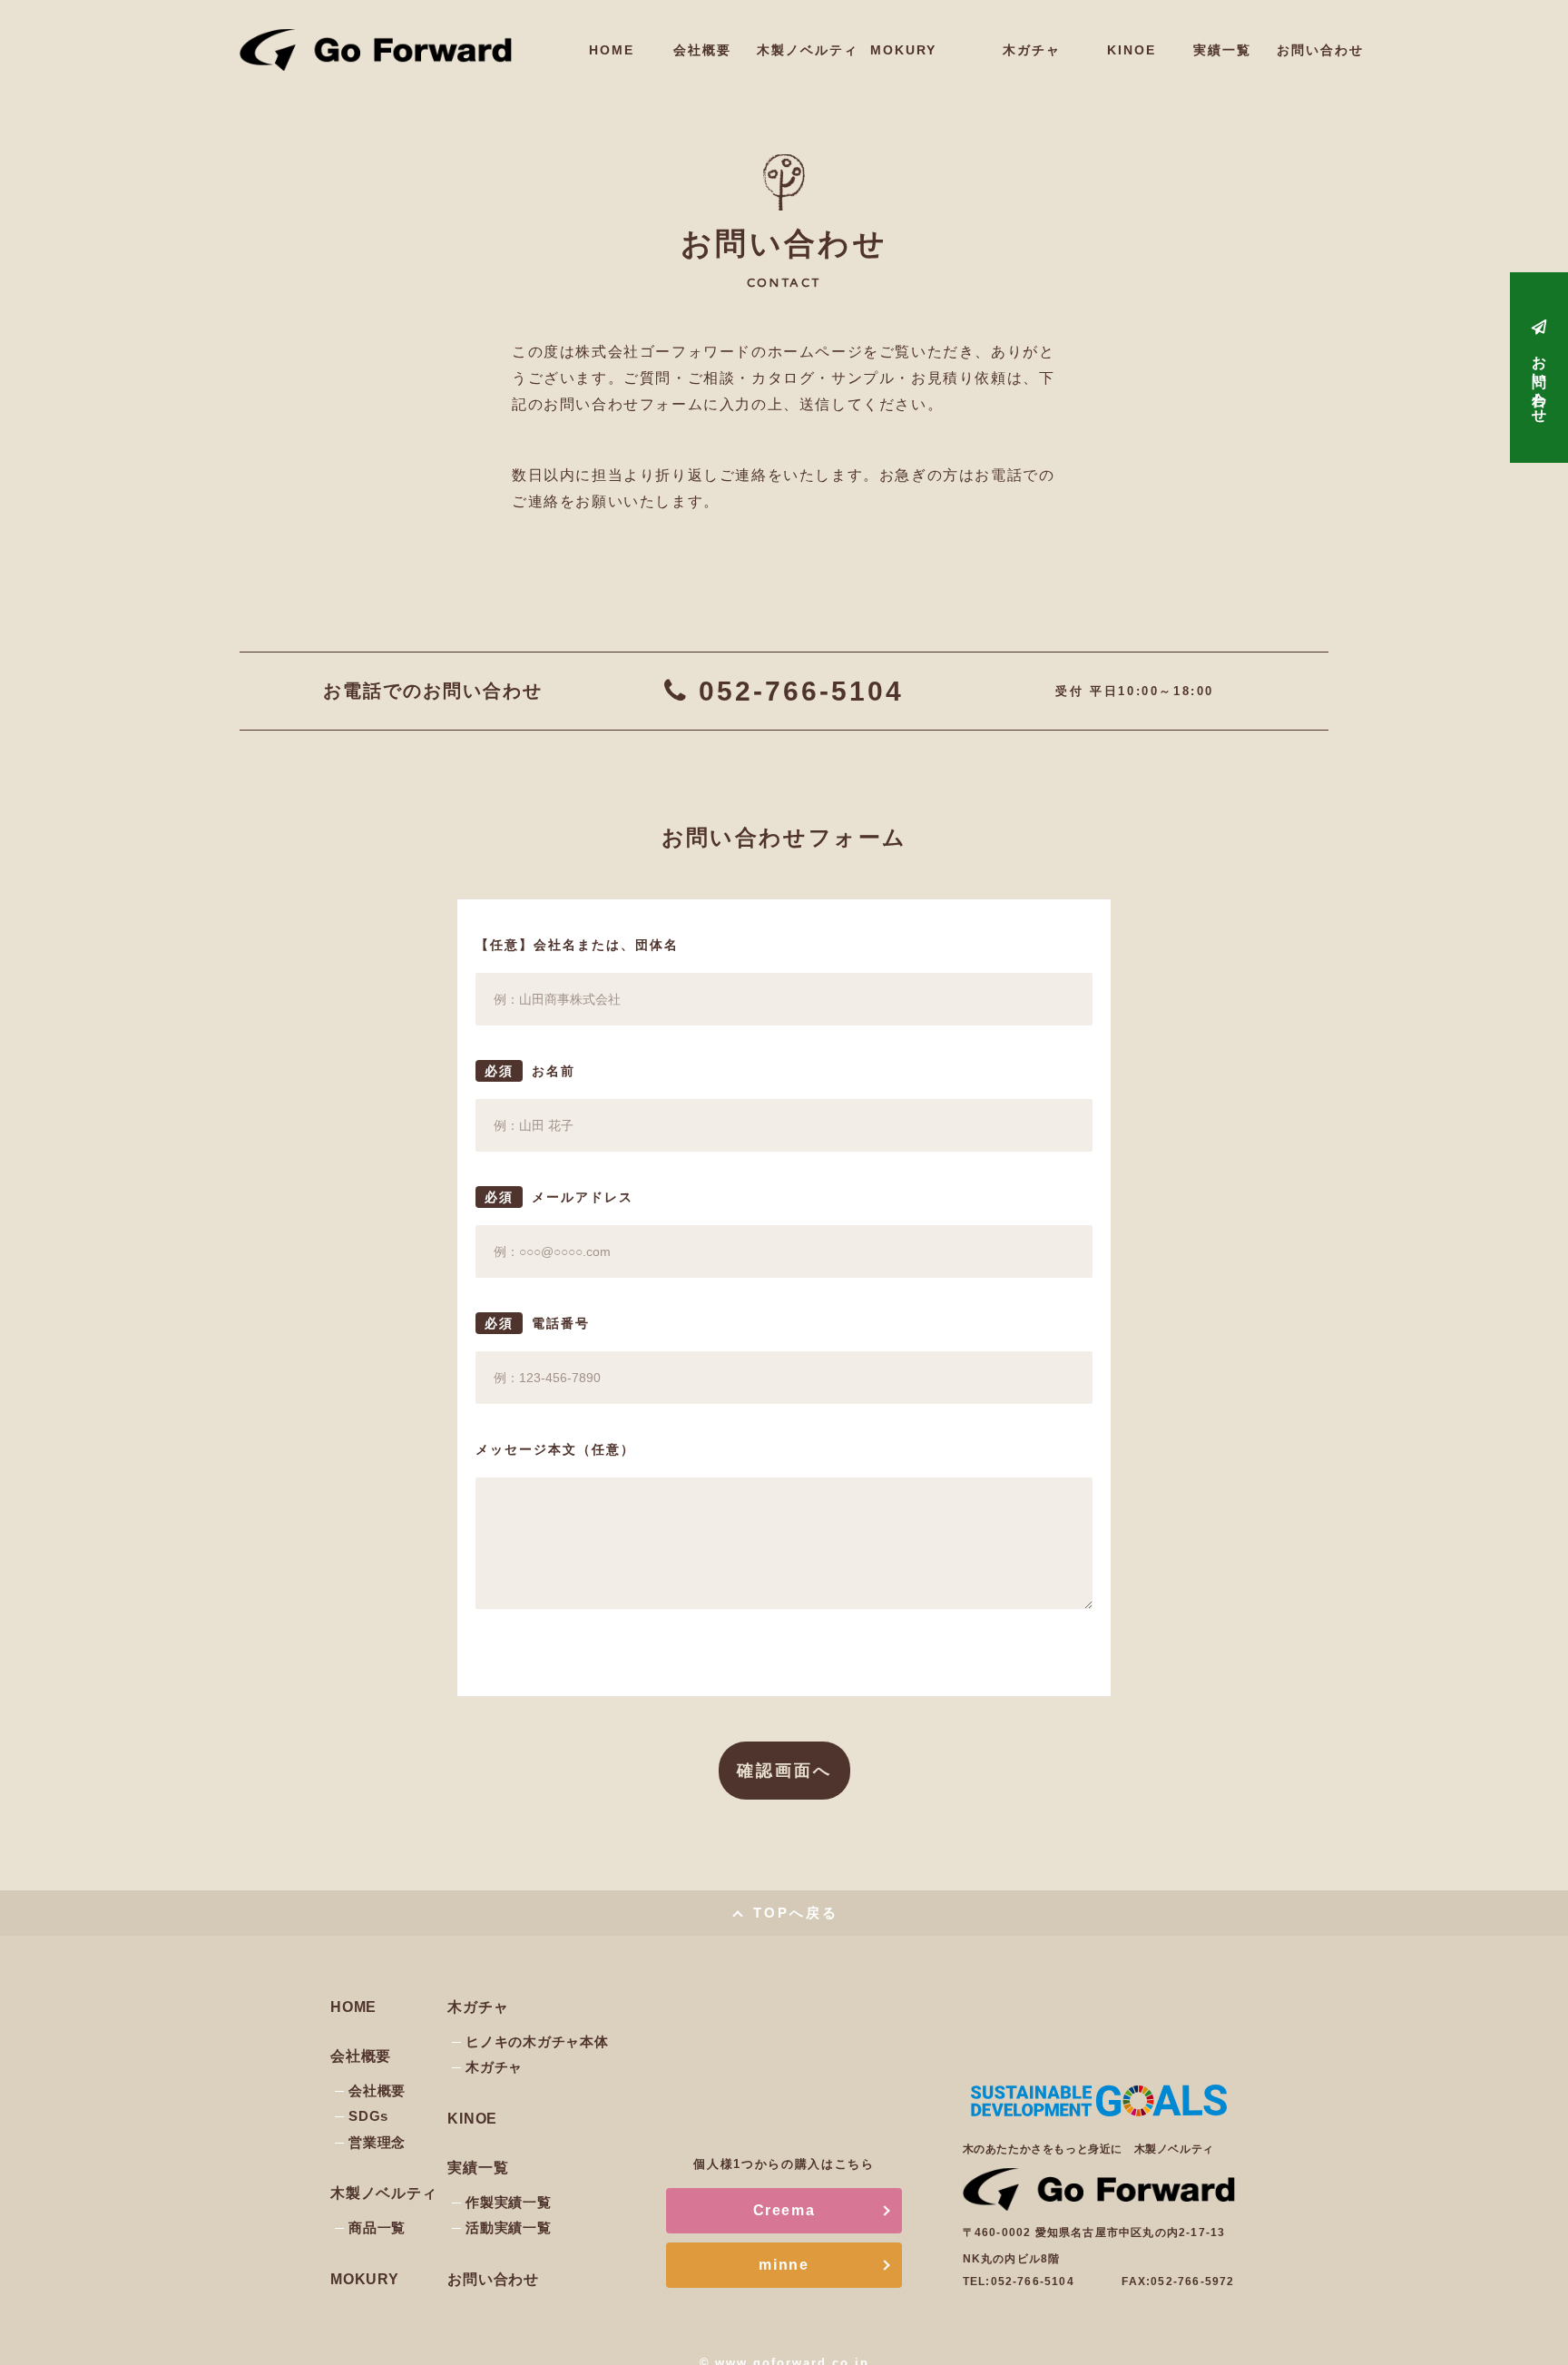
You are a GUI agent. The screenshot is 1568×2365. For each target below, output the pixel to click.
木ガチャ (494, 2067)
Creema (784, 2210)
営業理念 (377, 2142)
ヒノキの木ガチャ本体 (537, 2041)
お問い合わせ (1316, 50)
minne (784, 2265)
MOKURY (903, 50)
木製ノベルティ (803, 50)
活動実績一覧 (509, 2228)
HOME (612, 50)
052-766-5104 (801, 691)
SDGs (368, 2116)
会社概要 (702, 50)
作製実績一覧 (509, 2202)
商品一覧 (377, 2228)
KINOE (1132, 50)
